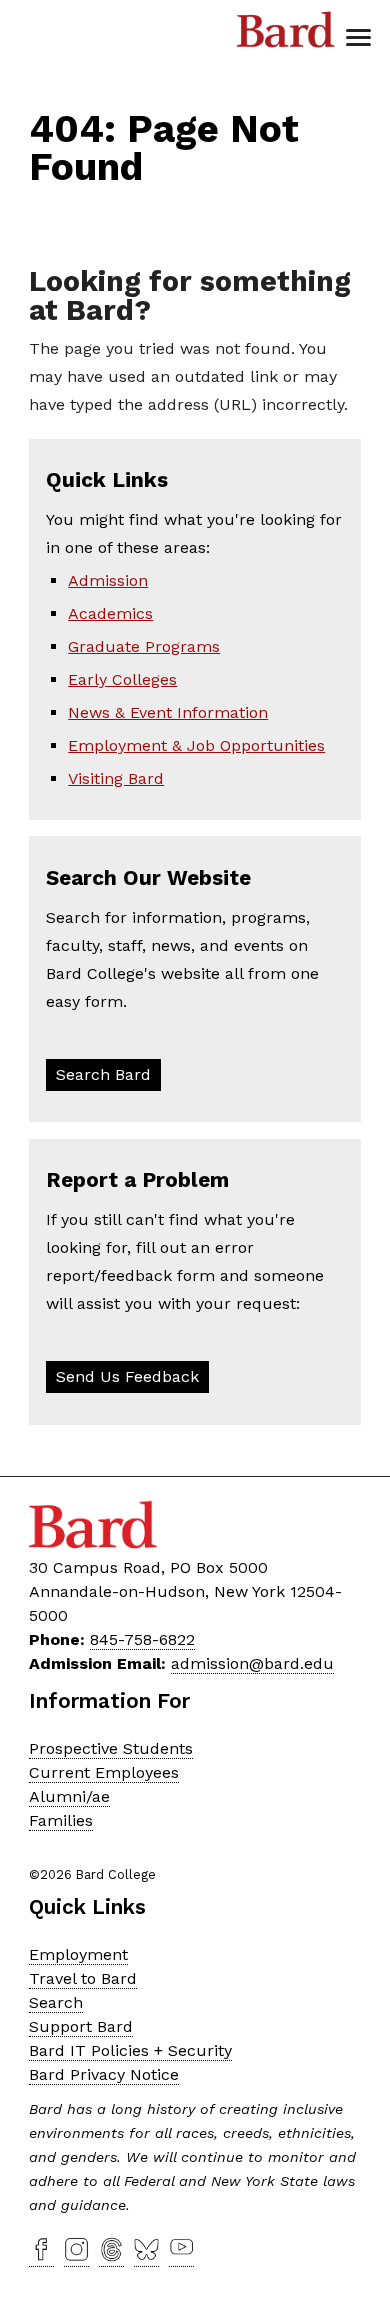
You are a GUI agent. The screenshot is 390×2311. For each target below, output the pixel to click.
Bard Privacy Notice (104, 2074)
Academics (110, 613)
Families (61, 1820)
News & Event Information (168, 712)
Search (56, 2002)
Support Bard (81, 2026)
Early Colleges (122, 679)
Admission (108, 580)
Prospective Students (111, 1748)
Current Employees (104, 1772)
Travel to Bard (83, 1978)
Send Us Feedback (127, 1376)
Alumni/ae (69, 1796)
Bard (286, 35)
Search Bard (103, 1074)
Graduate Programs (144, 646)
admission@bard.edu (252, 1663)
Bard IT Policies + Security (130, 2050)
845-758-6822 (142, 1639)
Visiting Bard (116, 778)
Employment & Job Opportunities (196, 745)
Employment (78, 1954)
